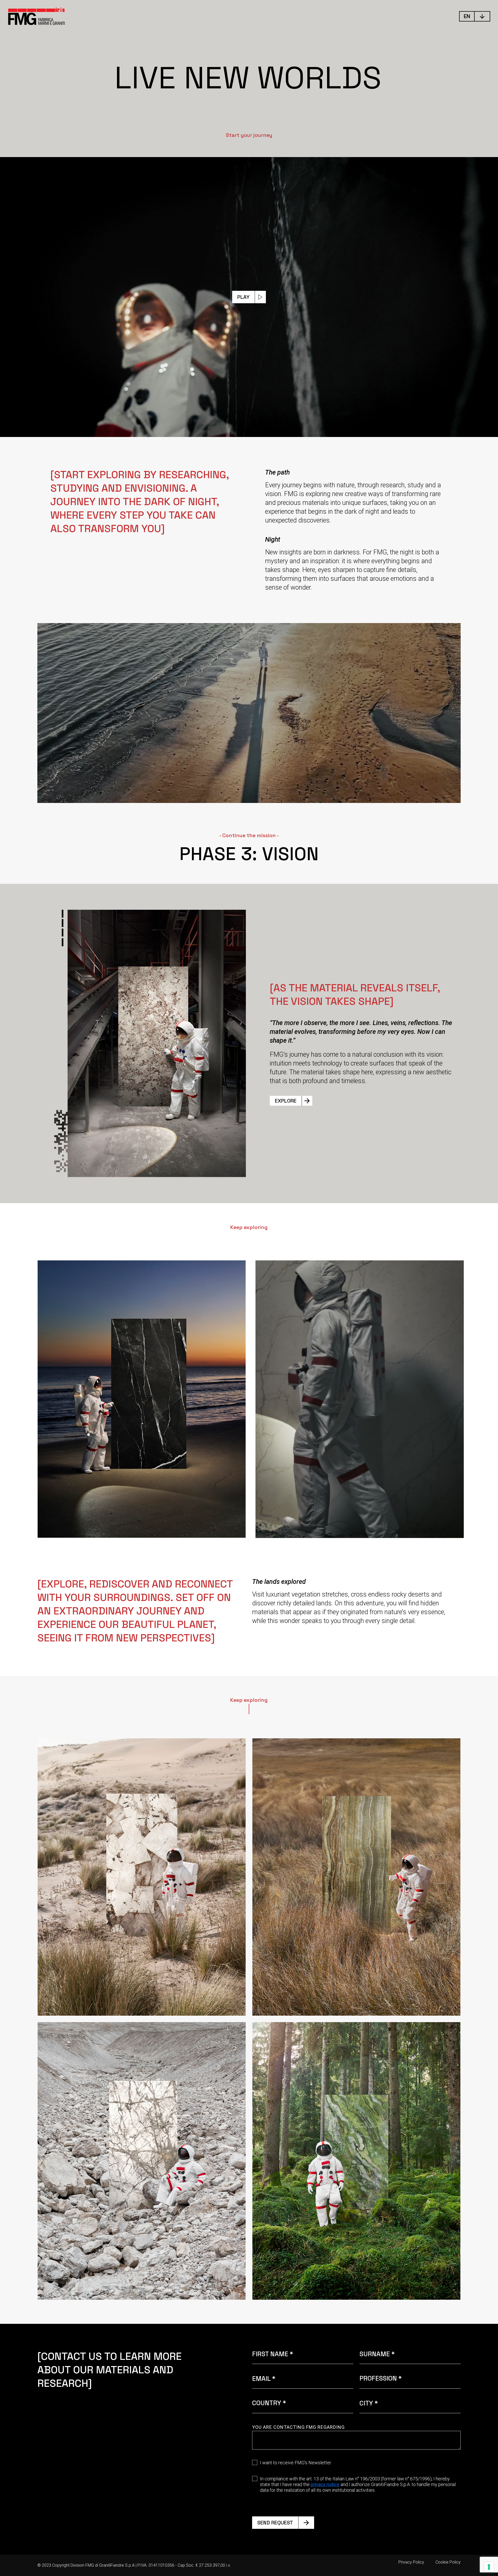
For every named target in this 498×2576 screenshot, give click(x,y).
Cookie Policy (448, 2562)
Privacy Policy (411, 2562)
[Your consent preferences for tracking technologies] (489, 2567)
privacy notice (325, 2484)
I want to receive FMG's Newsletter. (296, 2463)
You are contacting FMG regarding (298, 2427)
